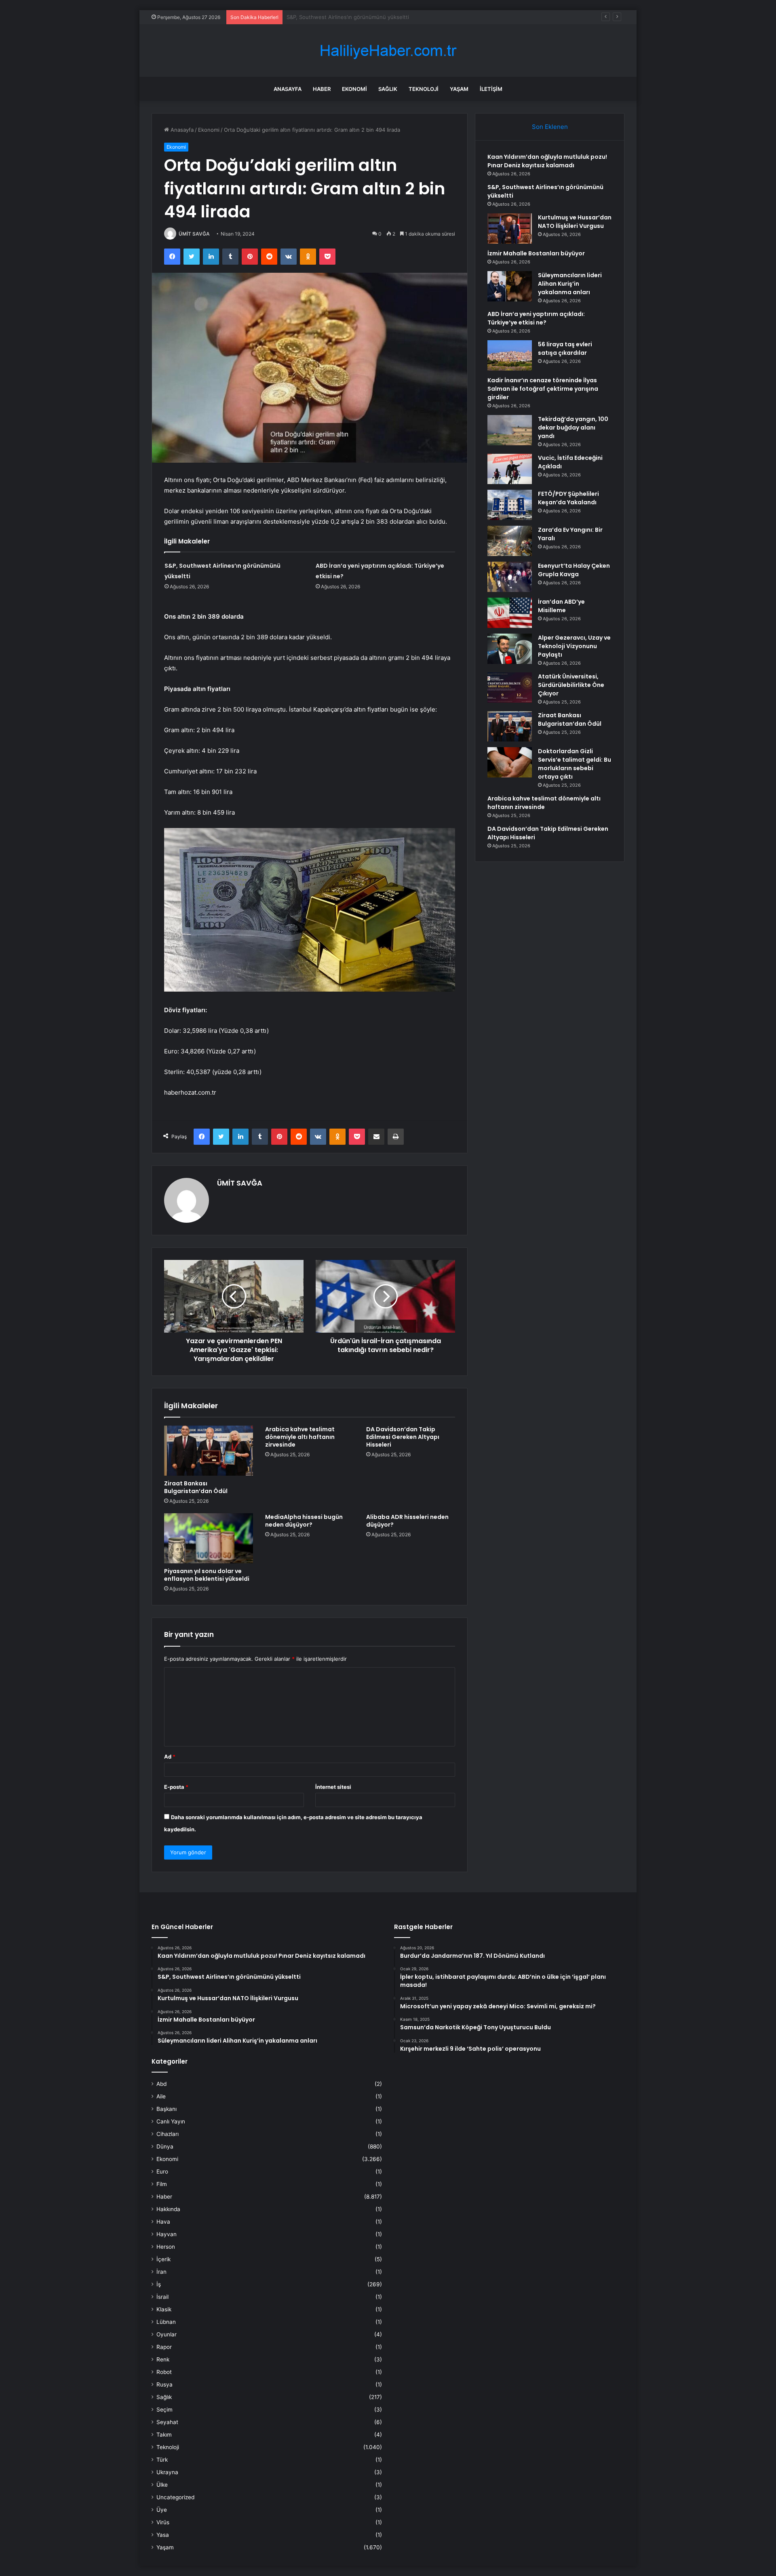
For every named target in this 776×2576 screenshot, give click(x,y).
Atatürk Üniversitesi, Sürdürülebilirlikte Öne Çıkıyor (571, 685)
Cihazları (168, 2134)
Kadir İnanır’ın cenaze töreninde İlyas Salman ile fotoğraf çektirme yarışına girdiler (543, 389)
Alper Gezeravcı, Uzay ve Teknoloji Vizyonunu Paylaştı (574, 646)
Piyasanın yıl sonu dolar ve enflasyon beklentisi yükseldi (207, 1575)
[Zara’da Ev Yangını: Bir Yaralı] (510, 541)
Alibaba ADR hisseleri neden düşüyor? (407, 1521)
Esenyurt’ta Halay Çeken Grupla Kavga (574, 570)
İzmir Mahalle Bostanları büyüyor (536, 253)
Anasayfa (288, 89)
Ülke (162, 2485)
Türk (162, 2460)
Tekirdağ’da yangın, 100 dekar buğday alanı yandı (573, 428)
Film (162, 2184)
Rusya (164, 2384)
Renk (163, 2359)
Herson (166, 2247)
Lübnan (166, 2322)
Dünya (165, 2146)
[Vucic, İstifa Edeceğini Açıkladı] (510, 469)
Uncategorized (175, 2497)
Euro (162, 2172)
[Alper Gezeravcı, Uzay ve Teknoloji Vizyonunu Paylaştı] (510, 649)
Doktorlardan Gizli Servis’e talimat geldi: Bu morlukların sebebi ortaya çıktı (575, 764)
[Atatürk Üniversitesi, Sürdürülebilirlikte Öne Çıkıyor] (510, 688)
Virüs (163, 2522)
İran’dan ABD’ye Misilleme (561, 606)
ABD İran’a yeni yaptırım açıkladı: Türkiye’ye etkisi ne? (536, 318)
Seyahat (167, 2422)
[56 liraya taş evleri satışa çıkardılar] (510, 355)
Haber (322, 89)
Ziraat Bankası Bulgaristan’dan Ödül (196, 1487)
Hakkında (168, 2209)
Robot (164, 2372)
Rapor (164, 2347)
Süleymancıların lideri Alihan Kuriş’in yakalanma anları (570, 284)
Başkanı (167, 2109)
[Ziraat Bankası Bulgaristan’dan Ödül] (209, 1451)
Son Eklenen (550, 127)
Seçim (164, 2410)
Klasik (164, 2309)
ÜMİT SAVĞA (194, 234)
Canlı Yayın (171, 2121)
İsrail (162, 2297)
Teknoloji (424, 89)
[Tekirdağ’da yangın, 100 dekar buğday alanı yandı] (510, 430)
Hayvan (167, 2234)
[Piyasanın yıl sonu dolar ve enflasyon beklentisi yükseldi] (209, 1538)
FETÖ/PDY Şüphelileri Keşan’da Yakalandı (568, 498)
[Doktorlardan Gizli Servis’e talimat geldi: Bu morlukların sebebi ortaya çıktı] (510, 762)
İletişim (491, 89)
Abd (161, 2084)
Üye (162, 2510)
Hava (163, 2222)
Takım (164, 2435)
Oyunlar (167, 2334)
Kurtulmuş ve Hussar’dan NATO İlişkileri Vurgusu (347, 17)
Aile (161, 2096)
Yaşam (459, 89)
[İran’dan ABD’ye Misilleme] (510, 613)
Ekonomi (354, 89)
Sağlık (388, 89)
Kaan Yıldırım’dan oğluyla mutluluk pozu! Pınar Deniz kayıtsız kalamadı (547, 161)
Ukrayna (167, 2472)
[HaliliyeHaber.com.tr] (388, 51)
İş (159, 2284)
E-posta (176, 1787)
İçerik (163, 2259)
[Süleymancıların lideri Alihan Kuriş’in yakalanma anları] (510, 286)
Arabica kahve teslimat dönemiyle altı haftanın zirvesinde (300, 1437)
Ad (170, 1757)
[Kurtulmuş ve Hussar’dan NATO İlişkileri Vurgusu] (510, 229)
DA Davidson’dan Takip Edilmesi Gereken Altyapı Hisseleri (403, 1437)
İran (161, 2272)
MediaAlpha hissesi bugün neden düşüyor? (304, 1521)
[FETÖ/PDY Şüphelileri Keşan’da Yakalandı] (510, 505)
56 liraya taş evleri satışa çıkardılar (565, 349)
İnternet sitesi (333, 1787)
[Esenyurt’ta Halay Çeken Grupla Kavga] (510, 577)
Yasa (163, 2535)
